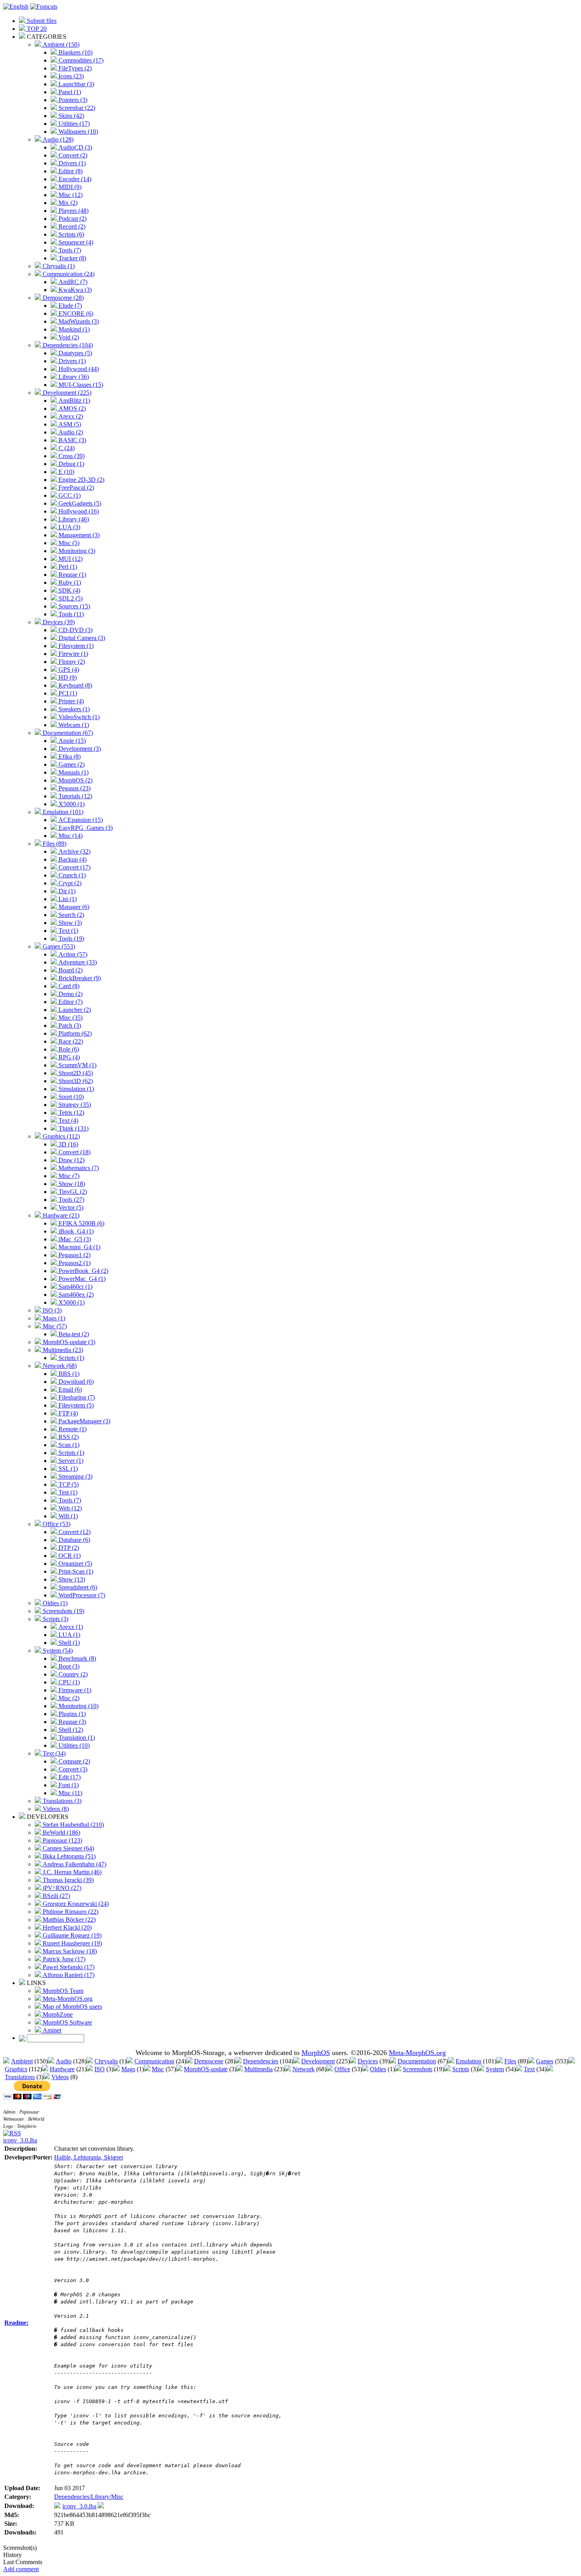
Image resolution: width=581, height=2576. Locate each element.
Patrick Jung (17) (63, 1959)
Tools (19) (71, 939)
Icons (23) (70, 76)
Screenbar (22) (76, 108)
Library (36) (73, 377)
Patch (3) (69, 1026)
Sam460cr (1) (75, 1287)
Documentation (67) (67, 733)
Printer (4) (70, 701)
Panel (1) (69, 92)
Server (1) (70, 1461)
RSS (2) (68, 1437)
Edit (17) (69, 1777)
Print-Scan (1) (75, 1571)
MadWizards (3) (78, 321)
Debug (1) (71, 464)
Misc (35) (70, 1018)
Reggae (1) (72, 575)
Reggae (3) (72, 1722)
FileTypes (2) (74, 68)
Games (545, 2061)
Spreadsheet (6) (77, 1587)
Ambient (22, 2061)
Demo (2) (70, 994)
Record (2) (71, 226)
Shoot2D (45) (75, 1073)
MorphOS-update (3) (68, 1342)
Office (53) (56, 1524)
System (495, 2069)
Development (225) (66, 393)
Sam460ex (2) (75, 1295)
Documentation (417, 2061)
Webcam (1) (73, 725)
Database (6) (74, 1540)
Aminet (51, 2030)
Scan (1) (68, 1445)
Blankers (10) (75, 52)
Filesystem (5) (75, 1405)
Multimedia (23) (62, 1350)
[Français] (44, 7)
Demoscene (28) (62, 298)
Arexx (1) (70, 1627)
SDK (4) (69, 590)
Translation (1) (76, 1738)
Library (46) (73, 519)
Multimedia (258, 2069)
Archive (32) (74, 851)
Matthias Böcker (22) (68, 1920)
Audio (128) (57, 139)
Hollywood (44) (78, 369)
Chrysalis (106, 2061)
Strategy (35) (74, 1105)
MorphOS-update (206, 2069)
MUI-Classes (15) (80, 385)
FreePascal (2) (75, 488)
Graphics (16, 2069)
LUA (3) (69, 527)
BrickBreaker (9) (79, 978)
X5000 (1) (71, 804)
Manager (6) (73, 907)
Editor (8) (70, 171)
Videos (60, 2077)
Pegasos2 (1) (74, 1263)
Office (342, 2069)
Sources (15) (74, 606)
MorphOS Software (67, 2022)
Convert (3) (72, 1769)
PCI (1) (67, 693)
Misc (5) (68, 543)
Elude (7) (69, 306)
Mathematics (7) (78, 1168)
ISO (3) (51, 1310)
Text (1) (68, 931)
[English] (16, 7)
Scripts (461, 2069)
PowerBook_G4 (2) (83, 1271)
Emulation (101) (62, 812)
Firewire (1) (73, 654)
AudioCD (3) (75, 147)
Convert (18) (74, 1152)
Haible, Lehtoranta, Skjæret (89, 2157)
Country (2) (72, 1674)
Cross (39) (71, 456)
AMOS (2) (71, 408)
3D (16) (68, 1144)
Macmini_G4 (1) (79, 1247)
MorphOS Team (62, 1991)
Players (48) (73, 211)
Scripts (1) (71, 1358)
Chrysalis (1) (58, 266)
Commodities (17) (80, 60)
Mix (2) (67, 203)
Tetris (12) (71, 1113)
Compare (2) (74, 1761)
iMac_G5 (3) (74, 1239)
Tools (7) (69, 250)
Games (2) (71, 764)
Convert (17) (74, 867)
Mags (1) (53, 1318)
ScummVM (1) (77, 1065)
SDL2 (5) (70, 598)
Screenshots (418, 2069)
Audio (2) (70, 432)
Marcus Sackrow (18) (69, 1951)
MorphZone (57, 2014)
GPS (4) (68, 670)
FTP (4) (67, 1413)
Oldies (378, 2069)
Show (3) (69, 923)
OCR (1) (69, 1556)
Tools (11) (70, 614)
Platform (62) (74, 1033)
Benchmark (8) (76, 1658)
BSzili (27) (56, 1896)
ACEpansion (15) (80, 820)
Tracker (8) (72, 258)
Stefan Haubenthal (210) (73, 1825)
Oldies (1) (54, 1603)
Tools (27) (71, 1200)
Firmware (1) (74, 1690)
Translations (20, 2077)
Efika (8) (69, 757)
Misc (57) (54, 1326)
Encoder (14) (74, 179)
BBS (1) (68, 1374)
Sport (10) (70, 1097)
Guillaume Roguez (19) (71, 1935)
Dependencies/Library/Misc (89, 2497)
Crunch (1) (71, 875)
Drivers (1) (71, 163)
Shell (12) (70, 1730)
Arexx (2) (70, 416)
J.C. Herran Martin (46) (71, 1872)
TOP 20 (36, 29)
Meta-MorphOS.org (67, 1999)
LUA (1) (69, 1635)
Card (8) (68, 986)
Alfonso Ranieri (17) (68, 1975)
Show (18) (71, 1184)
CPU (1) (68, 1682)
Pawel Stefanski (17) (68, 1967)
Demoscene (209, 2061)
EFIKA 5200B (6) (81, 1223)
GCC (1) (69, 495)
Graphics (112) (60, 1136)
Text (529, 2069)
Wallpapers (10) (77, 132)
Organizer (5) (75, 1564)
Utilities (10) (73, 1745)
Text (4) (68, 1120)
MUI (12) (70, 559)
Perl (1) (67, 567)
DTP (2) (68, 1548)
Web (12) (69, 1508)
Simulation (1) (75, 1089)
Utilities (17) (73, 124)
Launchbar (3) (75, 84)
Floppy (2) (71, 662)
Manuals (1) (73, 772)
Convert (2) (72, 155)
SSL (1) (67, 1469)
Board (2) (70, 970)
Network (304, 2069)
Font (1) (68, 1785)
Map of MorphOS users (72, 2007)
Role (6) (68, 1049)
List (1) (67, 899)
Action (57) (72, 954)
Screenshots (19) (63, 1611)
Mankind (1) (73, 329)
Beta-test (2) (73, 1334)
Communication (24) (68, 274)
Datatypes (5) (75, 353)
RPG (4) (68, 1057)
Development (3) (79, 749)
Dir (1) (66, 891)
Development (318, 2061)
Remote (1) (72, 1429)
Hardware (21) (60, 1215)
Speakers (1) (73, 709)
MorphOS (316, 2053)
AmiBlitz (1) (74, 401)
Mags (128, 2069)
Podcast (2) (72, 219)
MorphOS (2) (75, 780)
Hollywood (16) (78, 511)
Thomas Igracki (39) (67, 1880)
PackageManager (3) (84, 1421)
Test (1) (67, 1492)
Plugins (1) (71, 1714)
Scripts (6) (71, 234)
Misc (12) (70, 195)
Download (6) (75, 1382)
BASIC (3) (72, 440)
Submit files (41, 21)
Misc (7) (68, 1176)
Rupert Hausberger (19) (72, 1943)
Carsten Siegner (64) (68, 1848)
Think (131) (73, 1128)
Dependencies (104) (67, 345)
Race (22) (70, 1041)
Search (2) (71, 915)
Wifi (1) (67, 1516)
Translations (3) (61, 1801)
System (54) (57, 1651)
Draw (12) (71, 1160)
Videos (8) (55, 1809)
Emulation (469, 2061)
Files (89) (54, 844)
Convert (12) (74, 1532)
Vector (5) (70, 1207)
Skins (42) (71, 116)
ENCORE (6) (75, 313)
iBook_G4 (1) (75, 1231)
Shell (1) (68, 1643)
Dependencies (261, 2061)
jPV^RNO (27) (61, 1888)
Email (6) (69, 1389)
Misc (158, 2069)
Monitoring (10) (78, 1706)
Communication (154, 2061)
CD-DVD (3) (75, 630)
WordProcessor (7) (81, 1595)
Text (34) (53, 1753)
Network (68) (59, 1366)
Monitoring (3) (76, 551)
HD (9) (67, 677)
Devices (368, 2061)
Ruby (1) (69, 582)
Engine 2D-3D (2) (81, 480)
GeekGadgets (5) (79, 503)
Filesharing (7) (76, 1397)
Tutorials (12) (75, 796)
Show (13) (71, 1579)
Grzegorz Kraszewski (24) (75, 1904)
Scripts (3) (55, 1619)
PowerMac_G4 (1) (81, 1279)
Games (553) (58, 946)
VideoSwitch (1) (78, 717)
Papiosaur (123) (62, 1840)
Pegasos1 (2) (74, 1255)
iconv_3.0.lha (20, 2140)
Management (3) (78, 535)
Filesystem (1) (75, 646)
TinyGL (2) (72, 1192)
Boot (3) (68, 1666)
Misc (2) (68, 1698)
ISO (100, 2069)
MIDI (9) (69, 187)
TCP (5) (68, 1484)
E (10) (66, 472)
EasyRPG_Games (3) (85, 828)
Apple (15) (71, 741)
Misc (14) (70, 836)
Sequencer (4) (75, 242)
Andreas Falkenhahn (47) (74, 1864)
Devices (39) (58, 622)
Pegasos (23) (74, 788)
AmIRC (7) (72, 282)
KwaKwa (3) (74, 290)
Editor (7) (70, 1002)
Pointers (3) (72, 100)
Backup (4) (72, 859)
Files (510, 2061)
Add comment (21, 2569)
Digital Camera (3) (81, 638)
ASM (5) (69, 424)
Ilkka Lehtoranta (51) (68, 1856)
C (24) (66, 448)
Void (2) (68, 337)
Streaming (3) (75, 1476)
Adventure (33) (77, 962)
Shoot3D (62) (75, 1081)
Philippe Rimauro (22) (70, 1912)
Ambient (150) (60, 45)
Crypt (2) (69, 883)
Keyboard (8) (75, 685)
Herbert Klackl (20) (66, 1927)
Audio (64, 2061)
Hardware (62, 2069)
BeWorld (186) (61, 1833)
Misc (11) (70, 1793)
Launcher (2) (74, 1010)
